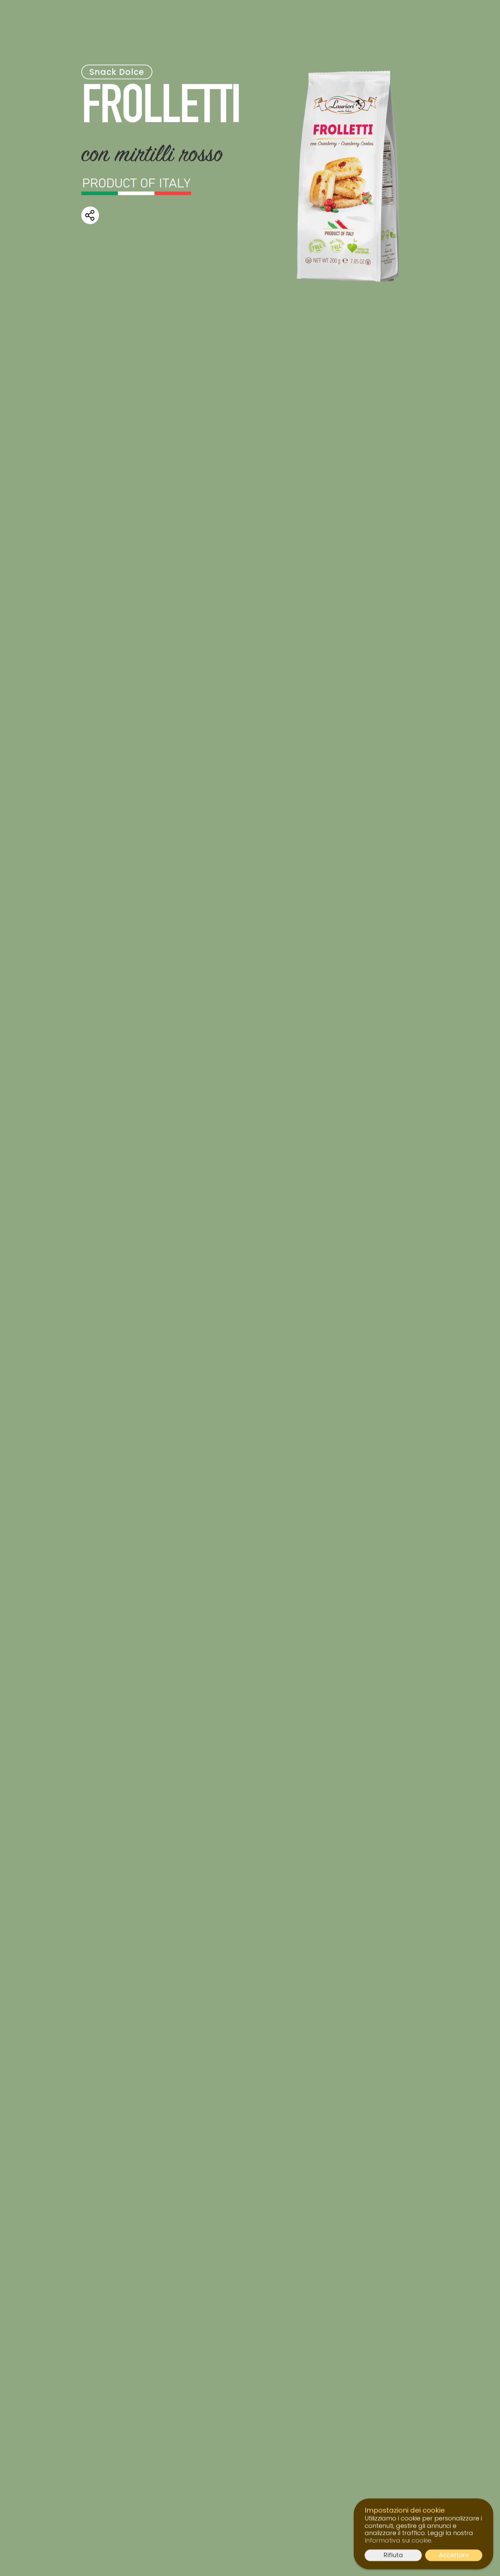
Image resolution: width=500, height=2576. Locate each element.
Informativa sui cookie (398, 2540)
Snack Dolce (117, 72)
